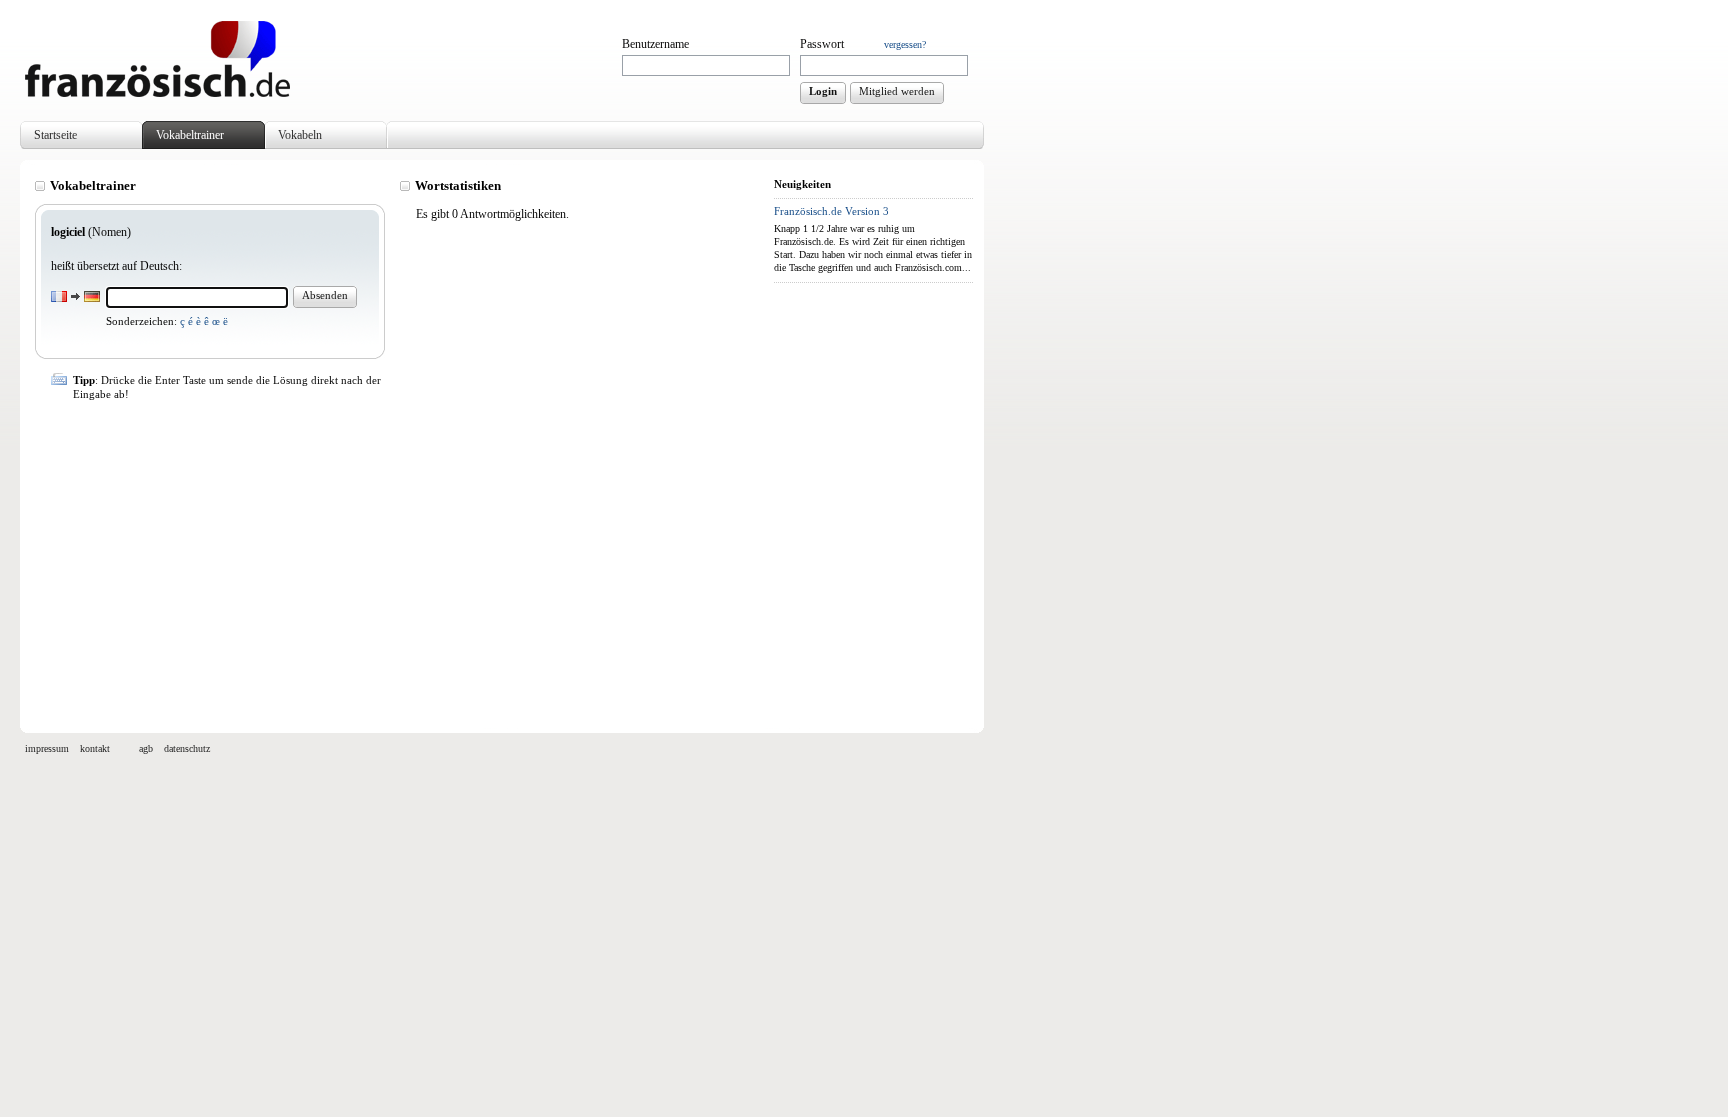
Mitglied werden (897, 91)
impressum (47, 748)
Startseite (55, 135)
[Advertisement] (399, 558)
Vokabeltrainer (190, 135)
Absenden (325, 295)
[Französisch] (157, 93)
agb (146, 748)
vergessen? (905, 44)
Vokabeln (300, 135)
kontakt (95, 748)
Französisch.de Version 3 (831, 211)
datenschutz (187, 748)
